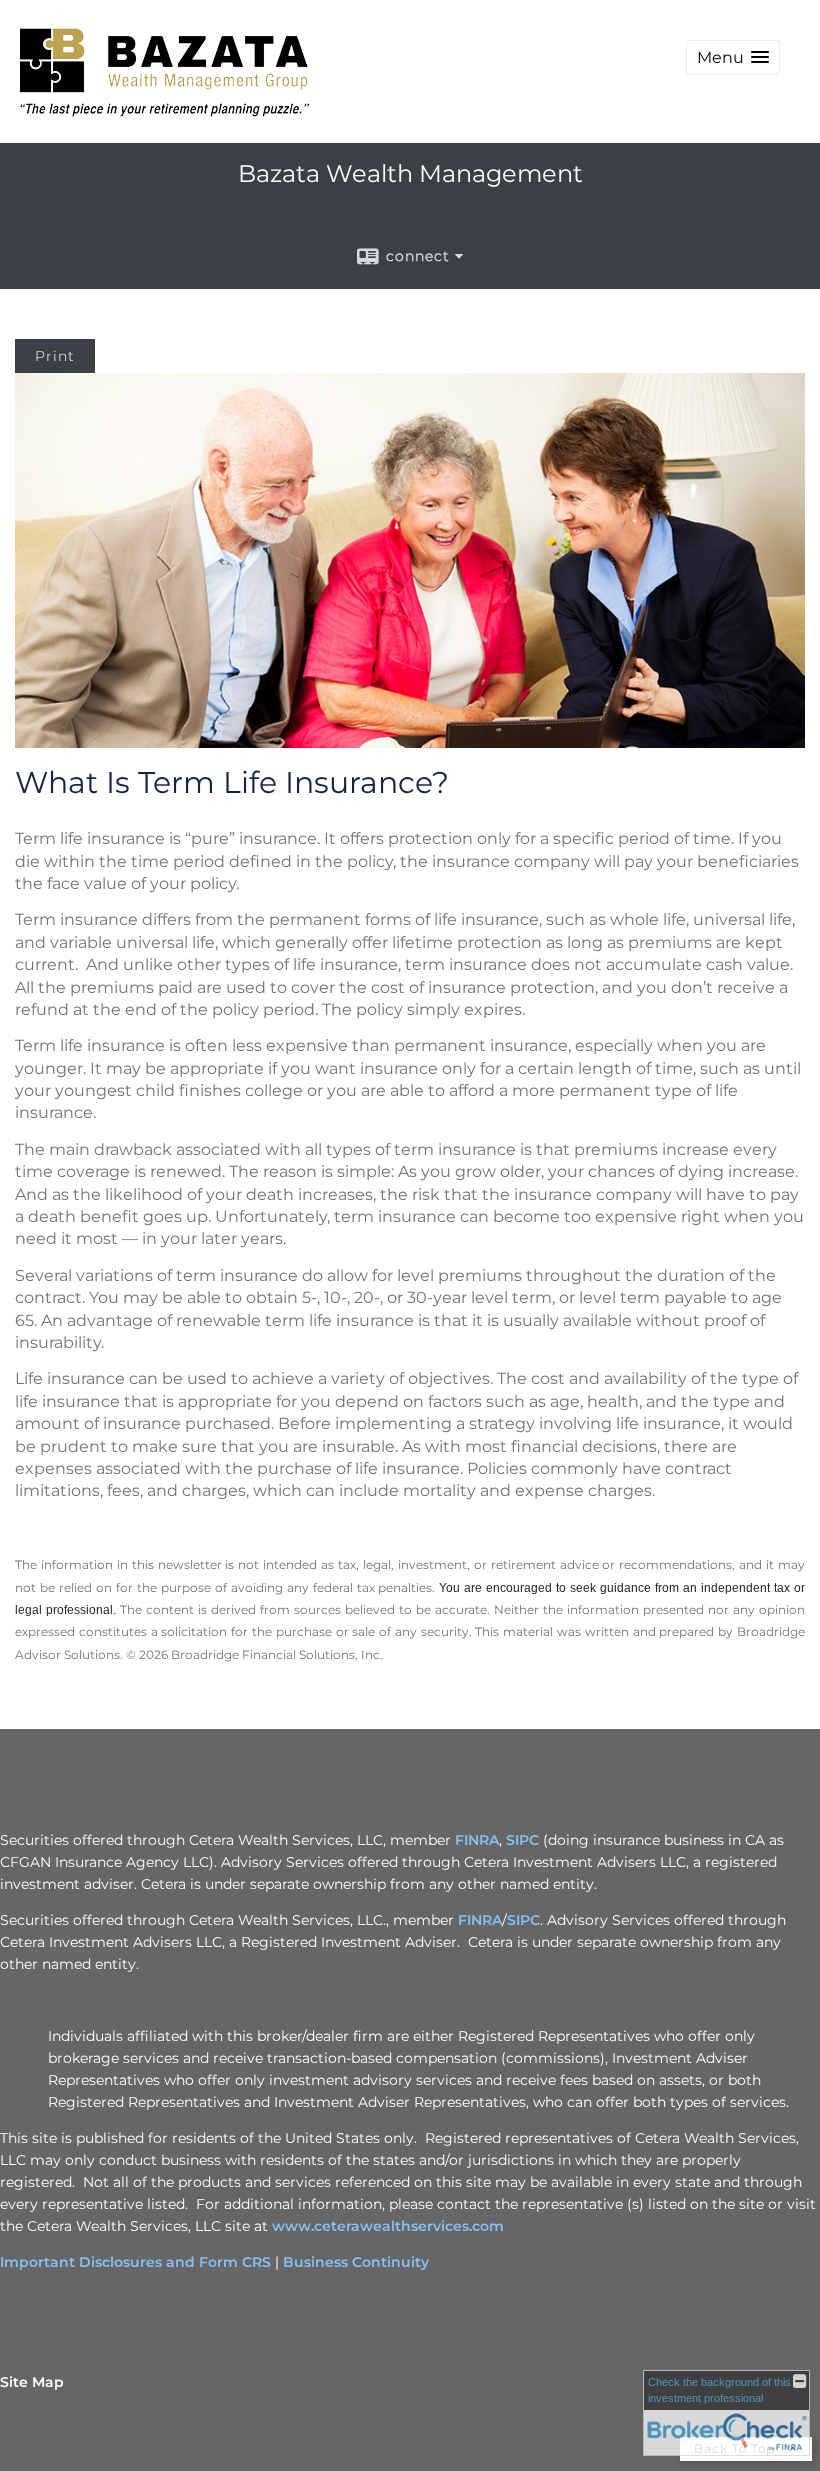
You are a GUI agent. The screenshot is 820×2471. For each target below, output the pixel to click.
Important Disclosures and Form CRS (135, 2262)
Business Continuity (356, 2262)
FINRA (477, 1840)
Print (55, 356)
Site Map (32, 2382)
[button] (733, 57)
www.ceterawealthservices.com (388, 2226)
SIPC (522, 1840)
